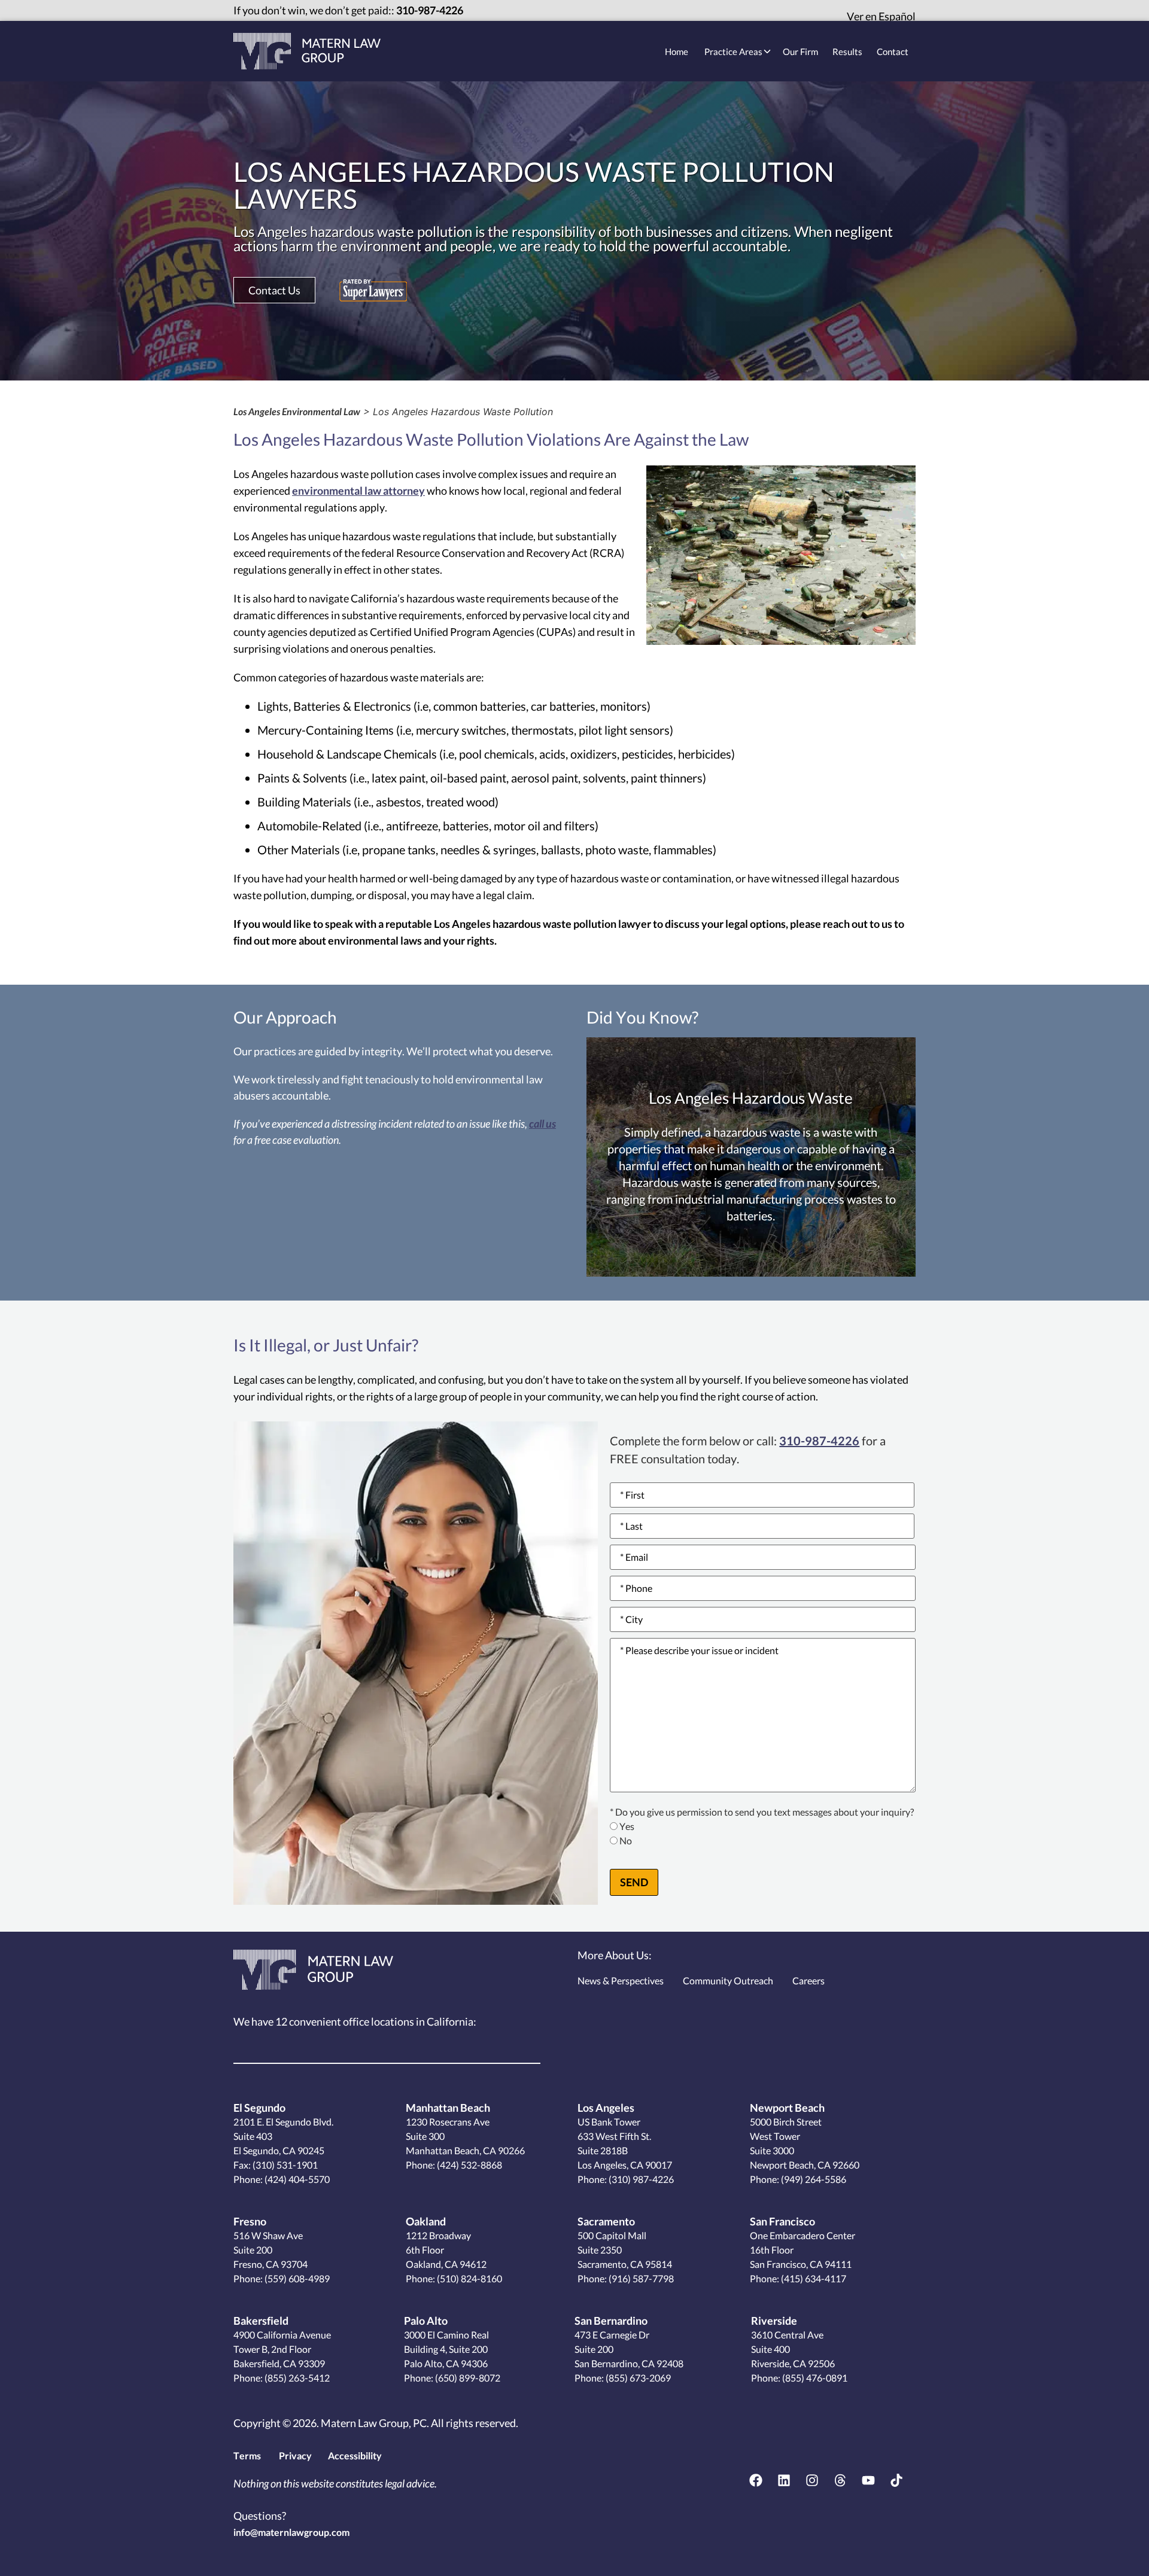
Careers (808, 1980)
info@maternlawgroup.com (291, 2532)
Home (677, 51)
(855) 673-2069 (637, 2378)
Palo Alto (426, 2321)
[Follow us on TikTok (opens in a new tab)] (896, 2480)
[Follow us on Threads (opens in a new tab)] (840, 2480)
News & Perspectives (621, 1980)
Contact (893, 51)
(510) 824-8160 (469, 2278)
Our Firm (800, 51)
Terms (247, 2455)
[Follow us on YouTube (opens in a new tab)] (868, 2480)
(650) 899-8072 (467, 2378)
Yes (627, 1827)
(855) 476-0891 (814, 2378)
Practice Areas (733, 51)
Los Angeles (606, 2108)
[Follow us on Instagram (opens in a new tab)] (812, 2480)
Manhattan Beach (448, 2108)
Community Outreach (728, 1980)
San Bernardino (611, 2321)
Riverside (774, 2321)
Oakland (426, 2221)
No (626, 1841)
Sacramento (606, 2221)
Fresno (250, 2221)
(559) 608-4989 (296, 2278)
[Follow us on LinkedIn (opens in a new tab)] (784, 2480)
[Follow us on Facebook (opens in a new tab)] (756, 2480)
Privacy (295, 2455)
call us (542, 1123)
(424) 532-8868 (469, 2165)
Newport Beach (787, 2108)
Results (847, 51)
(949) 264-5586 (813, 2179)
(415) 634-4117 (813, 2278)
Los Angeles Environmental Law (297, 411)
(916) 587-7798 (640, 2278)
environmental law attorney (358, 491)
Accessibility (355, 2455)
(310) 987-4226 (640, 2179)
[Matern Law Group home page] (307, 51)
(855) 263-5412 (296, 2378)
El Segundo (259, 2108)
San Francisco (782, 2221)
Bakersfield (261, 2321)
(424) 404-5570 (297, 2179)
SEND (634, 1882)
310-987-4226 (430, 10)
